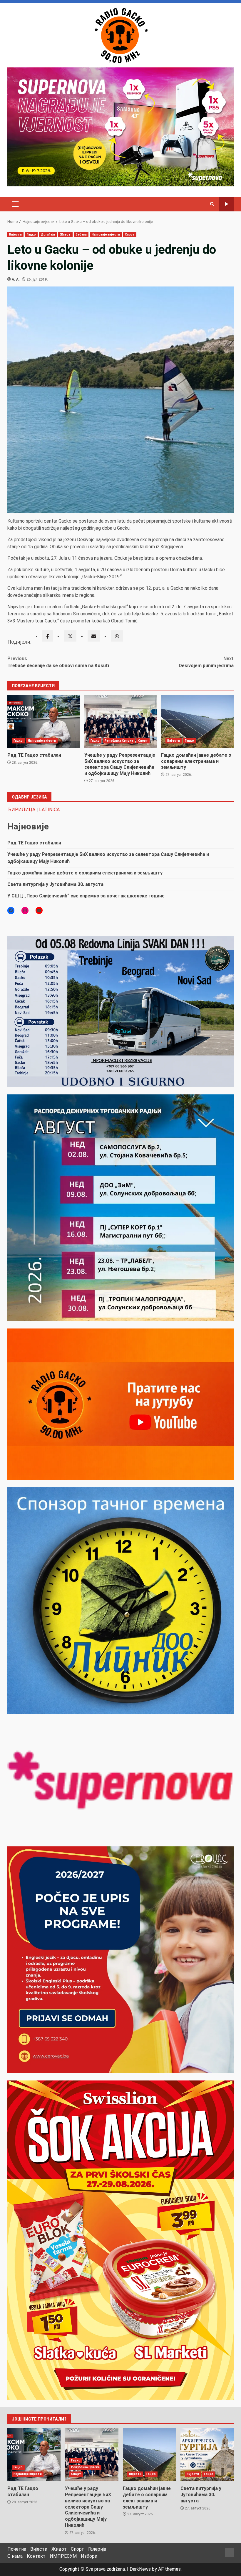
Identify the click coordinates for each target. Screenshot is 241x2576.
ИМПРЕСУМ (63, 2556)
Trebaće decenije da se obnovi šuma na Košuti (58, 662)
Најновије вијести (106, 235)
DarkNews (140, 2569)
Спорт (130, 235)
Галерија (97, 2549)
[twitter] (70, 636)
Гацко (31, 235)
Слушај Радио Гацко (226, 204)
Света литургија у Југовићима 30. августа (55, 884)
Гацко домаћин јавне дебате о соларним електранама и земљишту (197, 721)
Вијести (15, 235)
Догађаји (48, 235)
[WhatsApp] (117, 636)
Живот (65, 235)
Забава (81, 235)
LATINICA (49, 810)
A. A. (16, 279)
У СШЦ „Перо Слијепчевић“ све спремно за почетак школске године (86, 896)
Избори (89, 2556)
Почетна (17, 2549)
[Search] (212, 204)
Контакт (36, 2556)
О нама (15, 2556)
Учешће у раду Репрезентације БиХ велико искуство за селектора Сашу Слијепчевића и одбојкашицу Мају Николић (121, 721)
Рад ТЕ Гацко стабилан (44, 721)
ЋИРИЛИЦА (21, 810)
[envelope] (94, 636)
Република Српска (119, 741)
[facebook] (48, 636)
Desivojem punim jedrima (206, 662)
